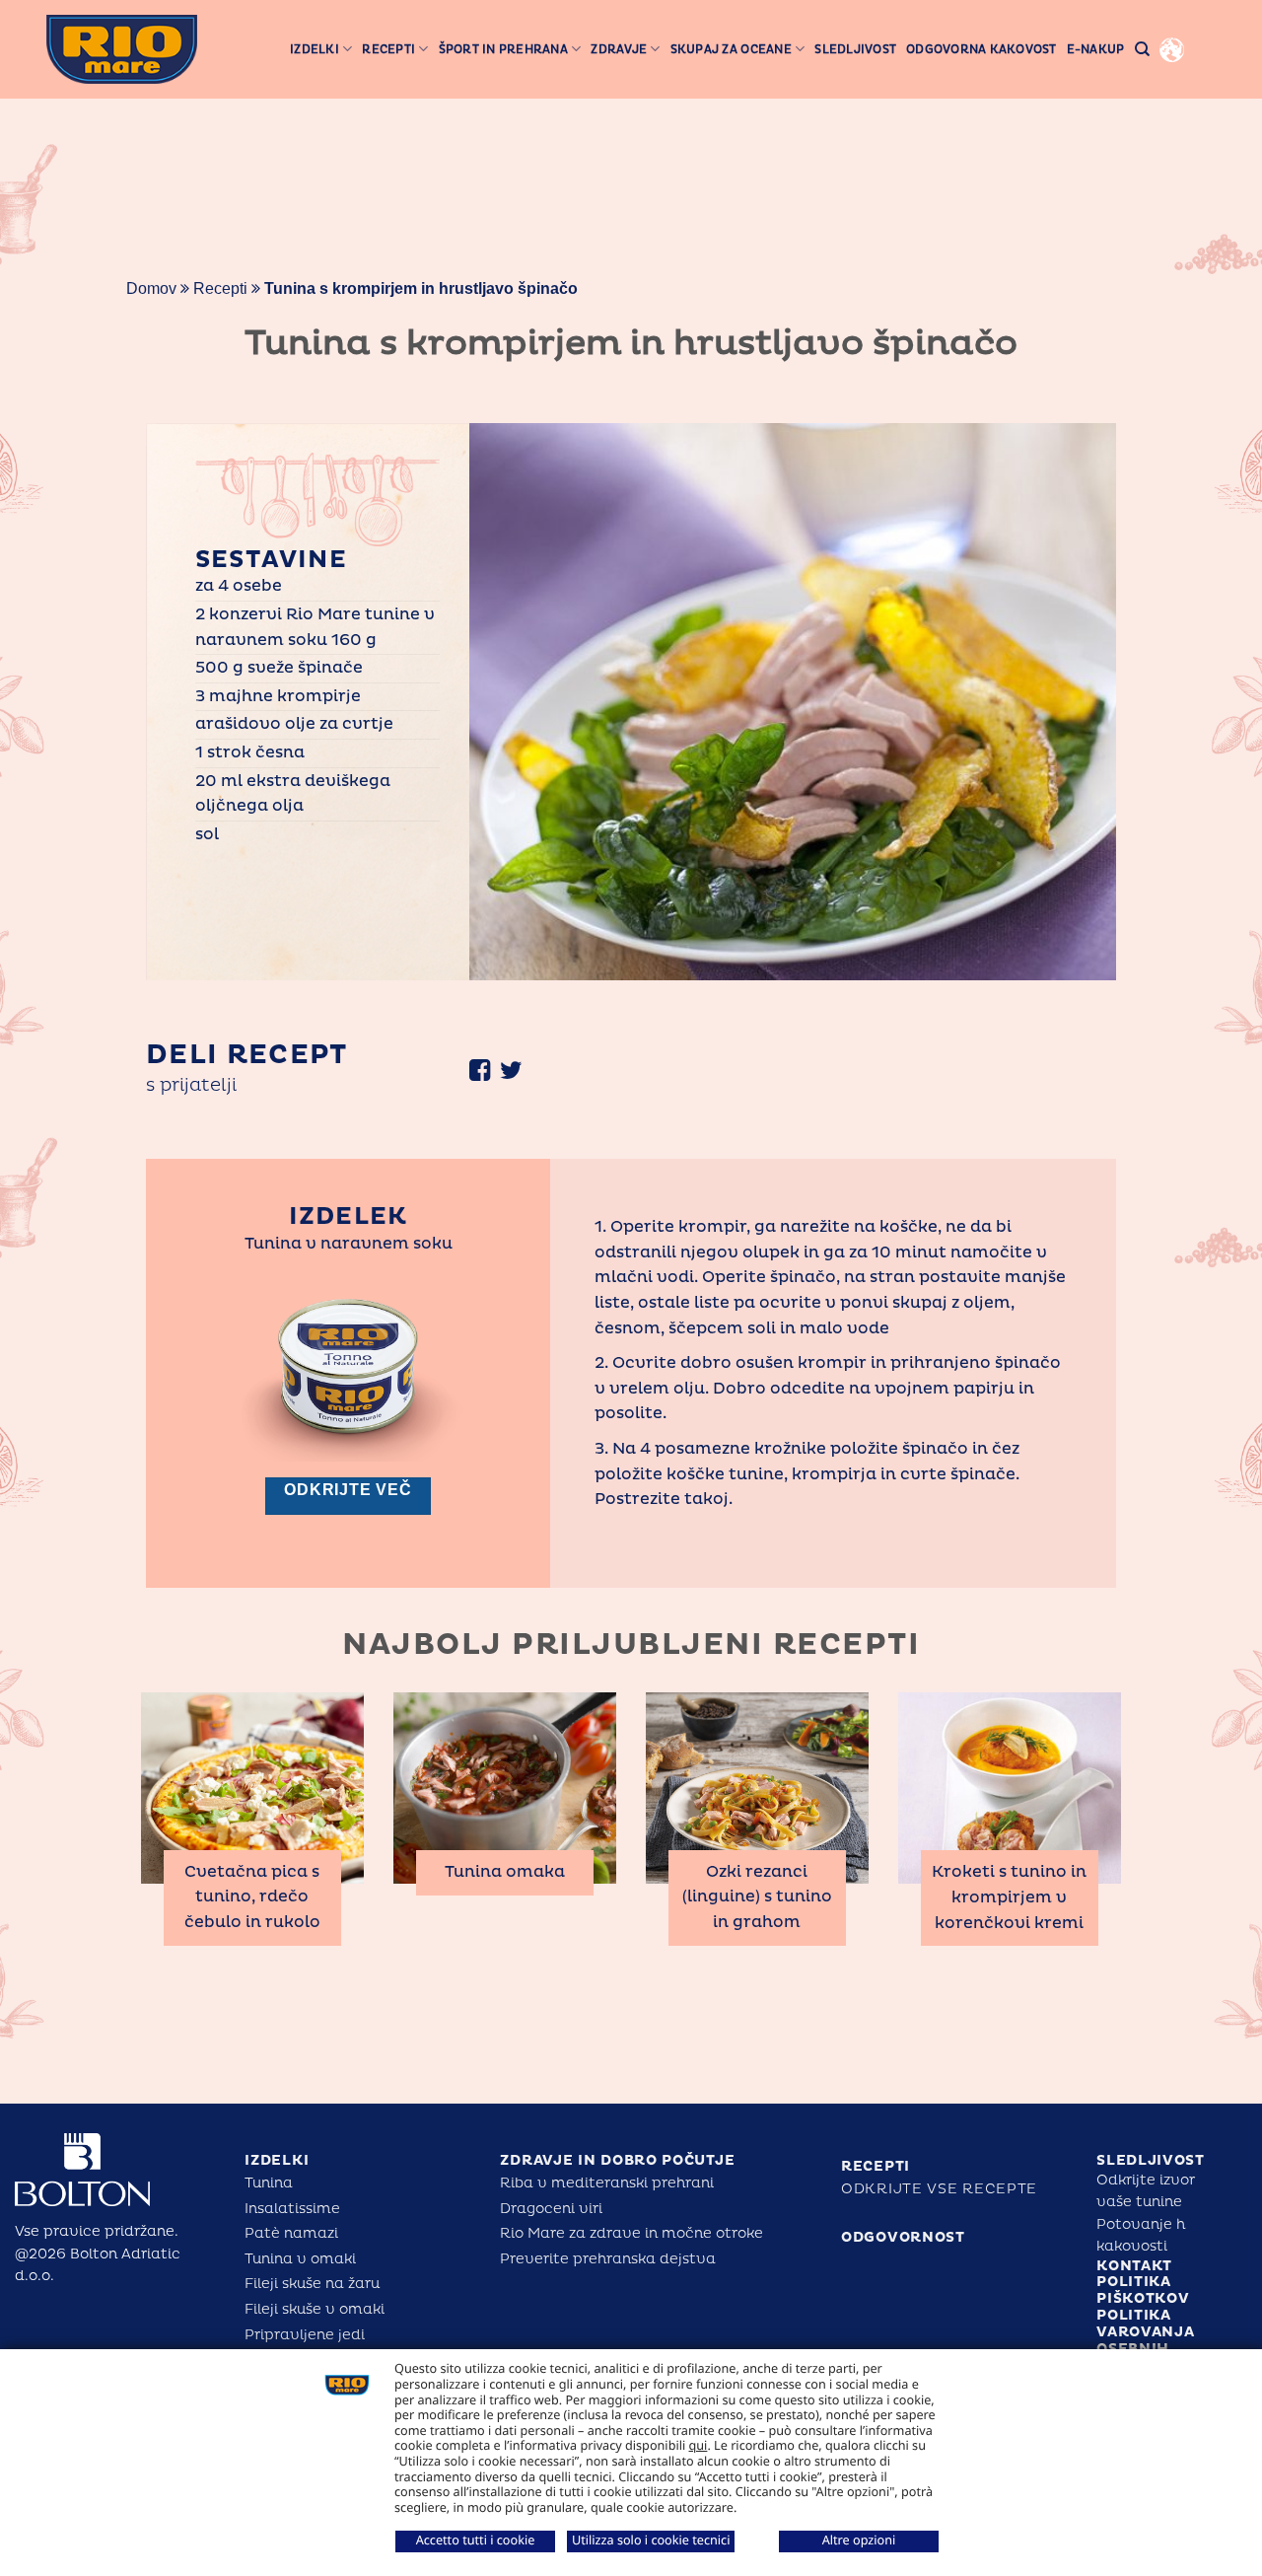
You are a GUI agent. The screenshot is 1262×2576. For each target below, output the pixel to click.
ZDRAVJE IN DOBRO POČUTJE (617, 2160)
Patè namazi (291, 2233)
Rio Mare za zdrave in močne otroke (631, 2233)
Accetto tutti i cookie (476, 2540)
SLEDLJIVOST (1151, 2160)
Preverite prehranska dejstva (608, 2259)
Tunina (269, 2183)
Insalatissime (292, 2209)
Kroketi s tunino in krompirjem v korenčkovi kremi (1009, 1897)
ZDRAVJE (619, 49)
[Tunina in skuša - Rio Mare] (122, 49)
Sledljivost (855, 49)
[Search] (1142, 49)
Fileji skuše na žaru (312, 2284)
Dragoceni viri (551, 2209)
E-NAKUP (1096, 49)
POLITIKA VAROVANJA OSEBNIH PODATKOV (1145, 2340)
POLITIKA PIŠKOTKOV (1143, 2290)
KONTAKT (1134, 2266)
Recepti (388, 49)
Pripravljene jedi (305, 2335)
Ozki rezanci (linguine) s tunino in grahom (757, 1897)
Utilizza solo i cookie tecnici (651, 2540)
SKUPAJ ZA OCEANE (731, 49)
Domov (151, 288)
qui (699, 2445)
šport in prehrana (503, 49)
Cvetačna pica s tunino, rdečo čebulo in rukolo (252, 1897)
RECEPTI (876, 2166)
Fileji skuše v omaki (315, 2309)
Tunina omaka (505, 1872)
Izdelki (315, 49)
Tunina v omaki (300, 2259)
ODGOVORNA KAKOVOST (982, 49)
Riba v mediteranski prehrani (607, 2183)
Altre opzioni (859, 2540)
